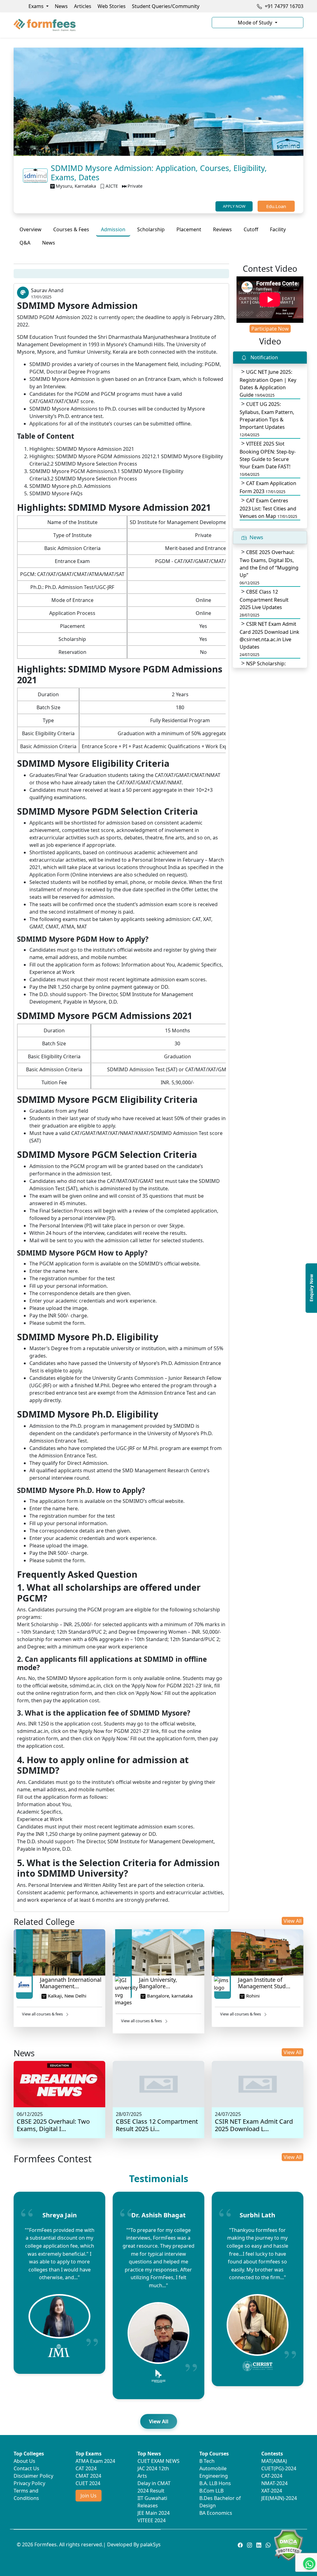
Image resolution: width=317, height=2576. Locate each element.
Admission (113, 229)
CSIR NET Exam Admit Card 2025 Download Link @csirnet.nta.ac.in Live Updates (269, 639)
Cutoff (251, 229)
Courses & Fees (71, 229)
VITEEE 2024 (152, 2520)
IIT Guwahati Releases (152, 2502)
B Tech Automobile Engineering (214, 2468)
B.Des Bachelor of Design (220, 2502)
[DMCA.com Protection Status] (288, 2544)
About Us (24, 2461)
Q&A (25, 243)
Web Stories (112, 6)
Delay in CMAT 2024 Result (154, 2487)
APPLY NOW (234, 206)
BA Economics (216, 2513)
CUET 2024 (88, 2483)
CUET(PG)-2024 (279, 2468)
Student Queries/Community (166, 6)
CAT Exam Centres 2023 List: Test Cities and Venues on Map (268, 508)
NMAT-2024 (274, 2483)
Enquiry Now (311, 1288)
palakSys (150, 2544)
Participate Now (270, 329)
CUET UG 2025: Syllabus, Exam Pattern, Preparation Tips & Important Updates (267, 419)
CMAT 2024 (88, 2476)
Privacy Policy (29, 2483)
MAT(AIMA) (274, 2461)
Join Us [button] (89, 2496)
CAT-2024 (272, 2476)
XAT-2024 (272, 2491)
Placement (189, 229)
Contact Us (26, 2468)
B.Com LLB (211, 2491)
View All (293, 1921)
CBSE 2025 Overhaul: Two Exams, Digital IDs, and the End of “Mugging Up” (269, 567)
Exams (37, 6)
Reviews (222, 229)
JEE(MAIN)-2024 (279, 2498)
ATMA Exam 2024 (95, 2461)
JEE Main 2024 (154, 2513)
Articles (83, 6)
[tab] (30, 229)
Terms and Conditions (26, 2494)
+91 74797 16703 (283, 6)
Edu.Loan (276, 206)
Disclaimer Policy (33, 2476)
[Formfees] (109, 25)
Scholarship (151, 229)
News (61, 6)
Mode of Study (256, 23)
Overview (30, 229)
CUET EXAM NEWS (158, 2461)
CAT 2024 (86, 2468)
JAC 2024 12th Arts (153, 2472)
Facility (278, 229)
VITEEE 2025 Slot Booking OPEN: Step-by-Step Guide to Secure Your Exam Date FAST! (268, 459)
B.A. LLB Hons (215, 2483)
